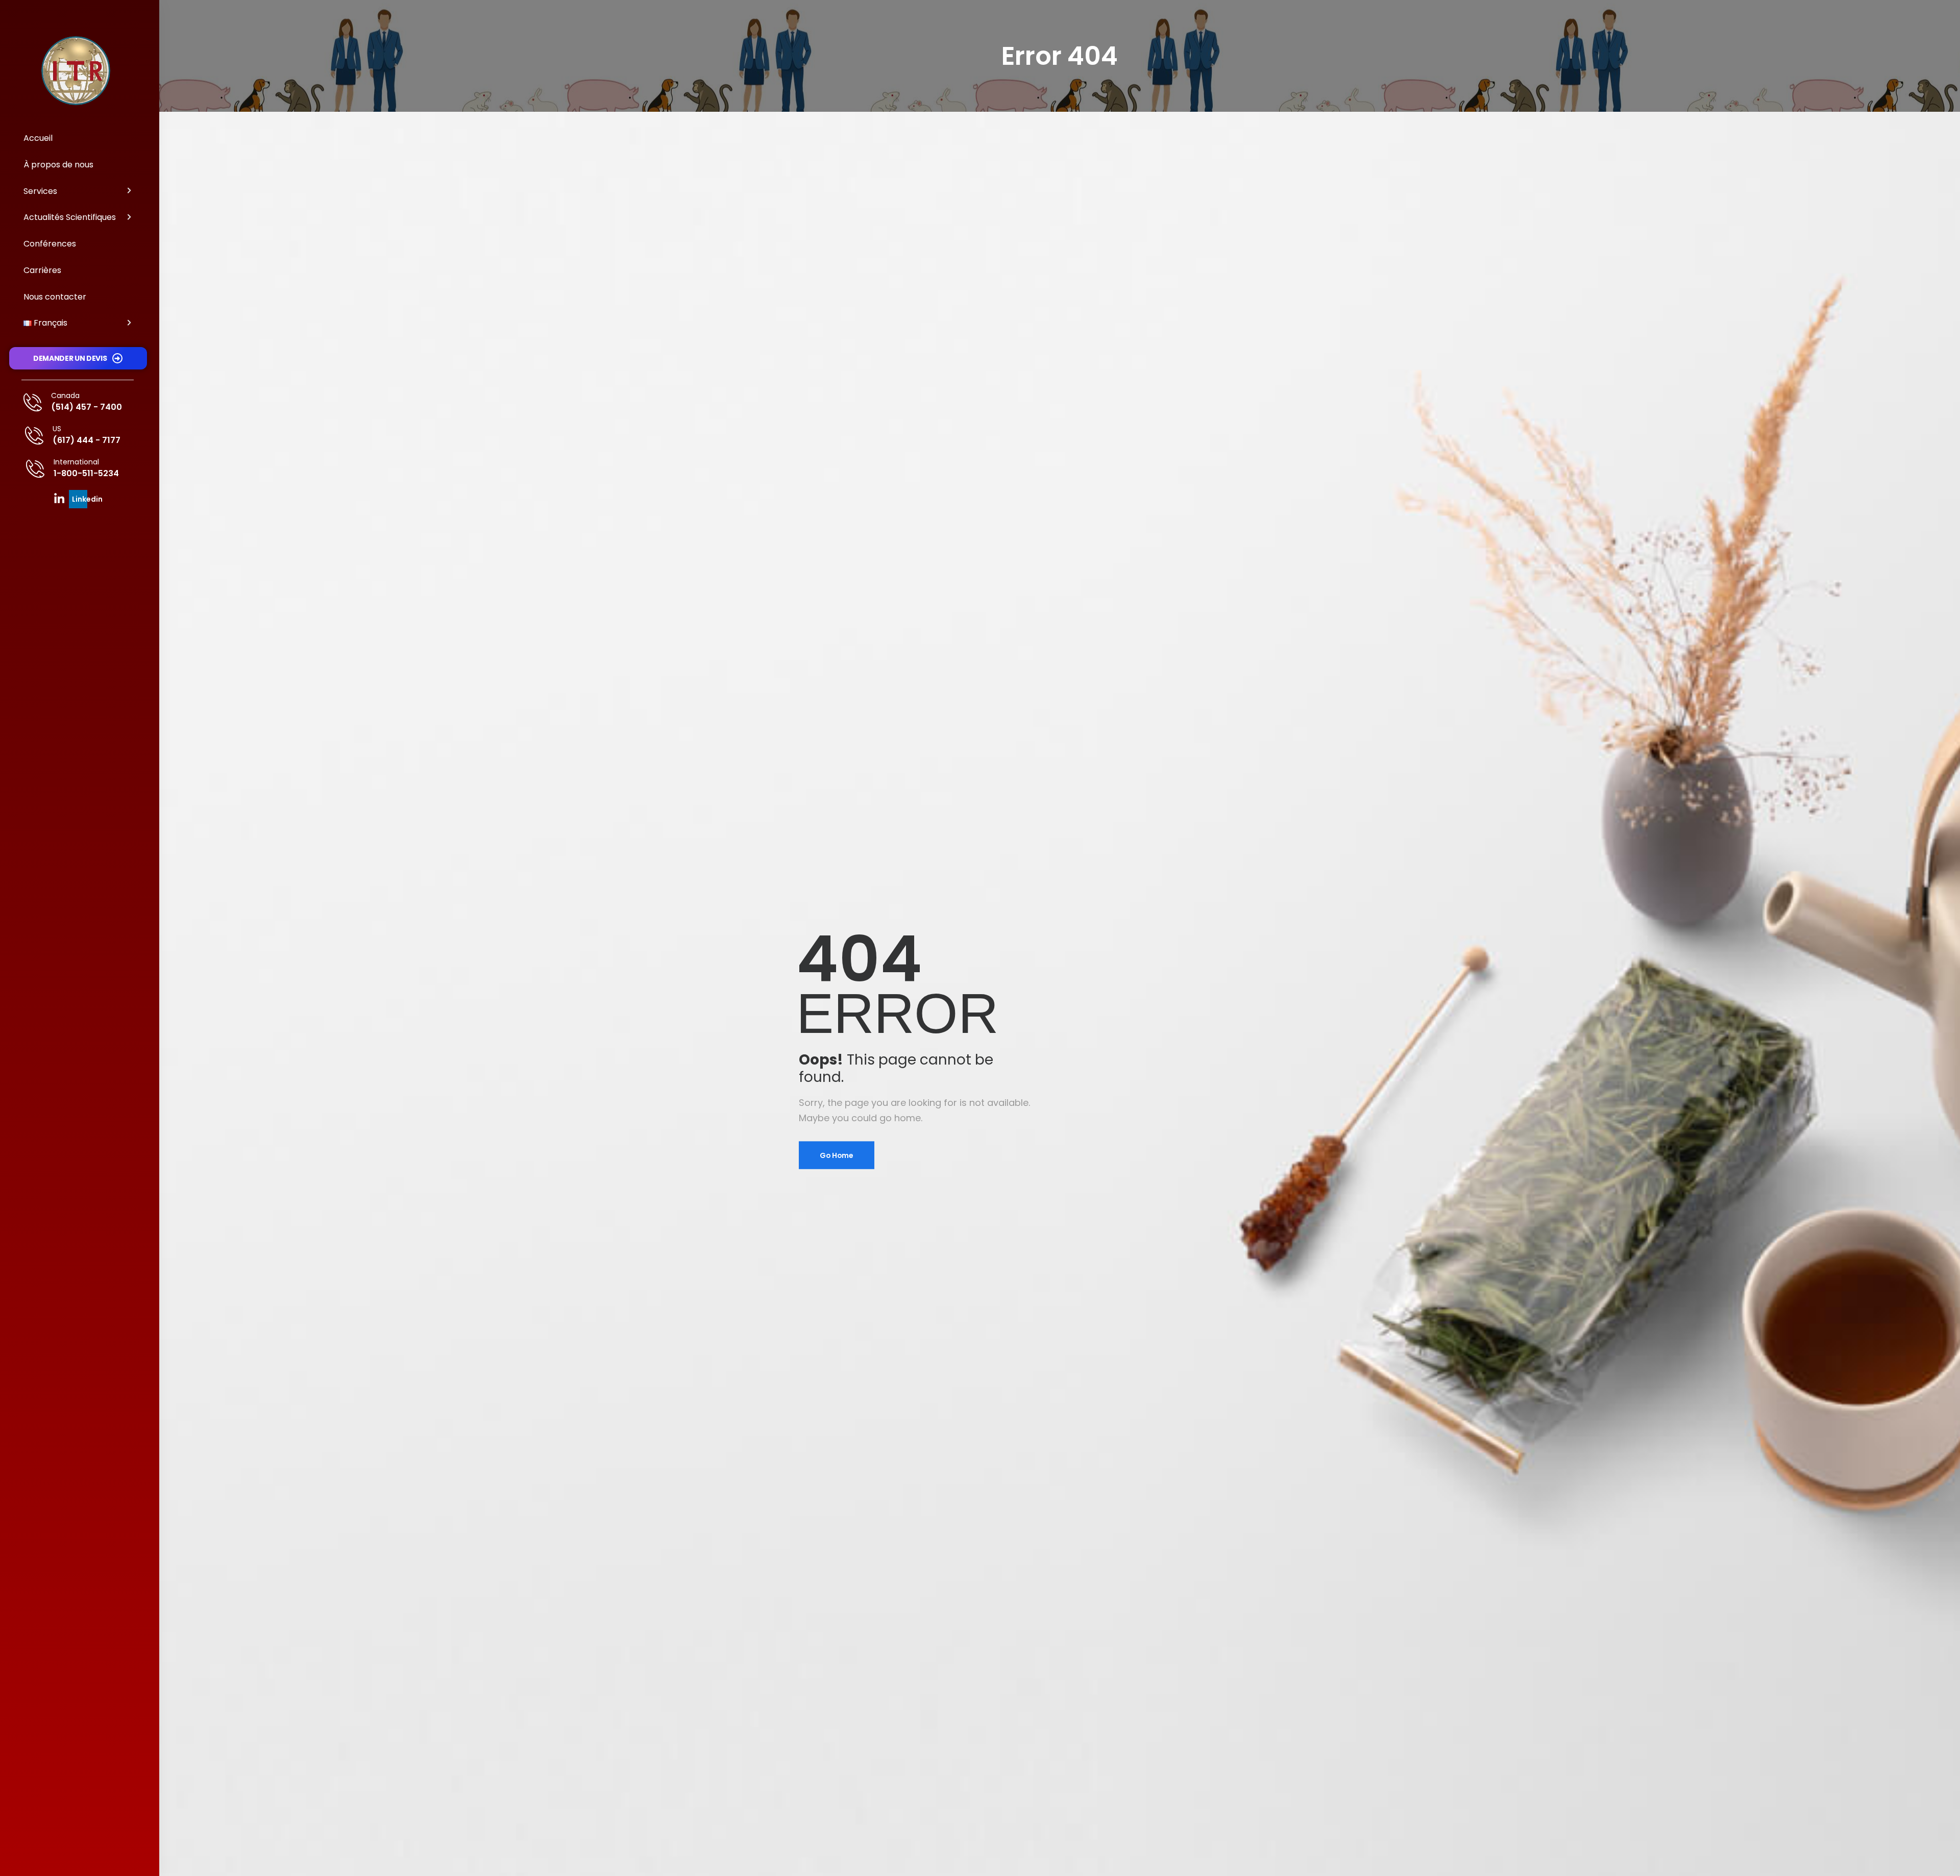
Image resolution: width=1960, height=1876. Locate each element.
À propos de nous (58, 165)
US (57, 429)
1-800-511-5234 (86, 473)
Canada (65, 396)
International (76, 462)
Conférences (50, 244)
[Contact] (37, 402)
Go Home (837, 1155)
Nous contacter (55, 297)
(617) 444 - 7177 (87, 440)
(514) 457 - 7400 (87, 407)
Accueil (38, 138)
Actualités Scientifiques (70, 217)
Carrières (42, 270)
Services (40, 191)
